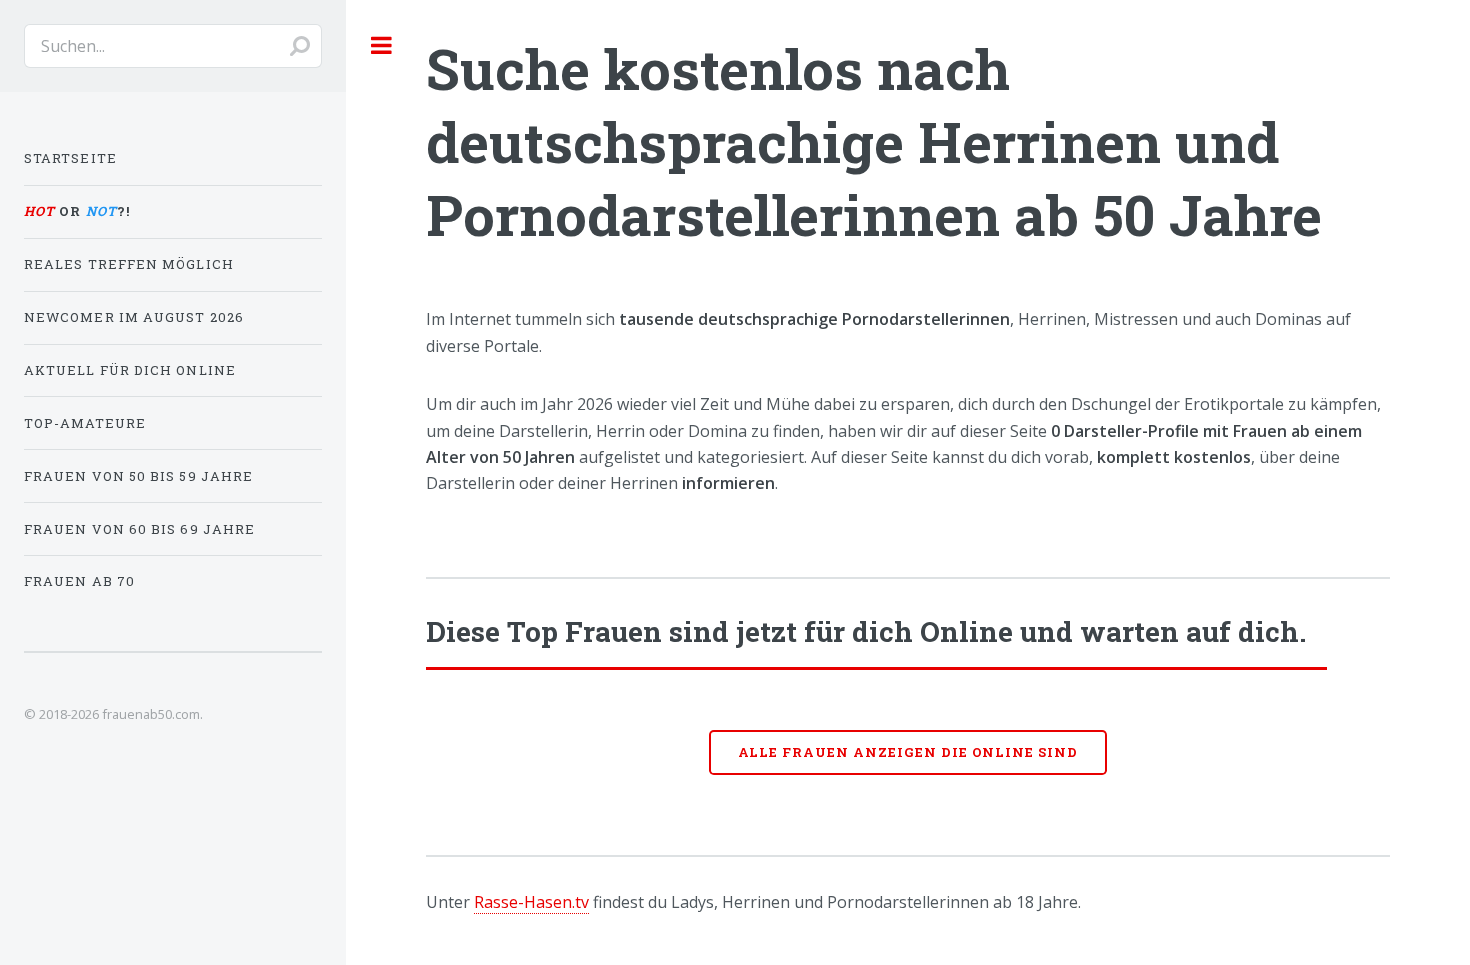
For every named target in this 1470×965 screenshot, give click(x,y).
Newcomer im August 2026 (134, 317)
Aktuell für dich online (130, 370)
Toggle (382, 45)
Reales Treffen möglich (129, 264)
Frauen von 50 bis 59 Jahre (138, 476)
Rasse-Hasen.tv (531, 902)
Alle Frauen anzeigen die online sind (908, 752)
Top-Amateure (85, 423)
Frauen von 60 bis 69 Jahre (139, 529)
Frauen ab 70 (79, 581)
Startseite (70, 158)
